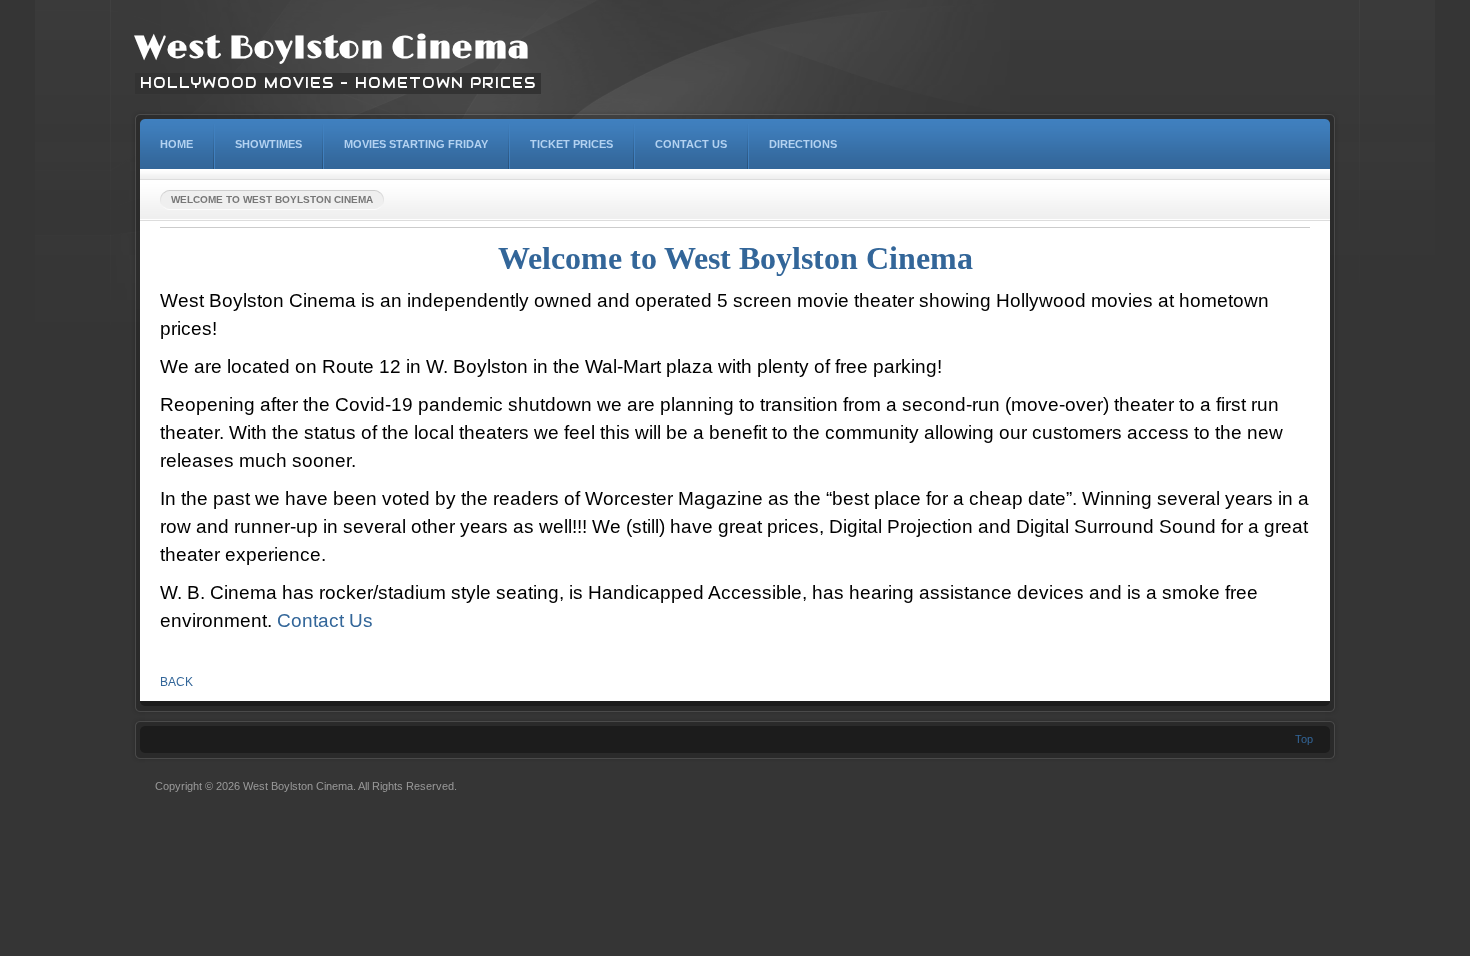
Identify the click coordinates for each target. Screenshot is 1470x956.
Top (1304, 739)
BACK (176, 682)
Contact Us (325, 620)
